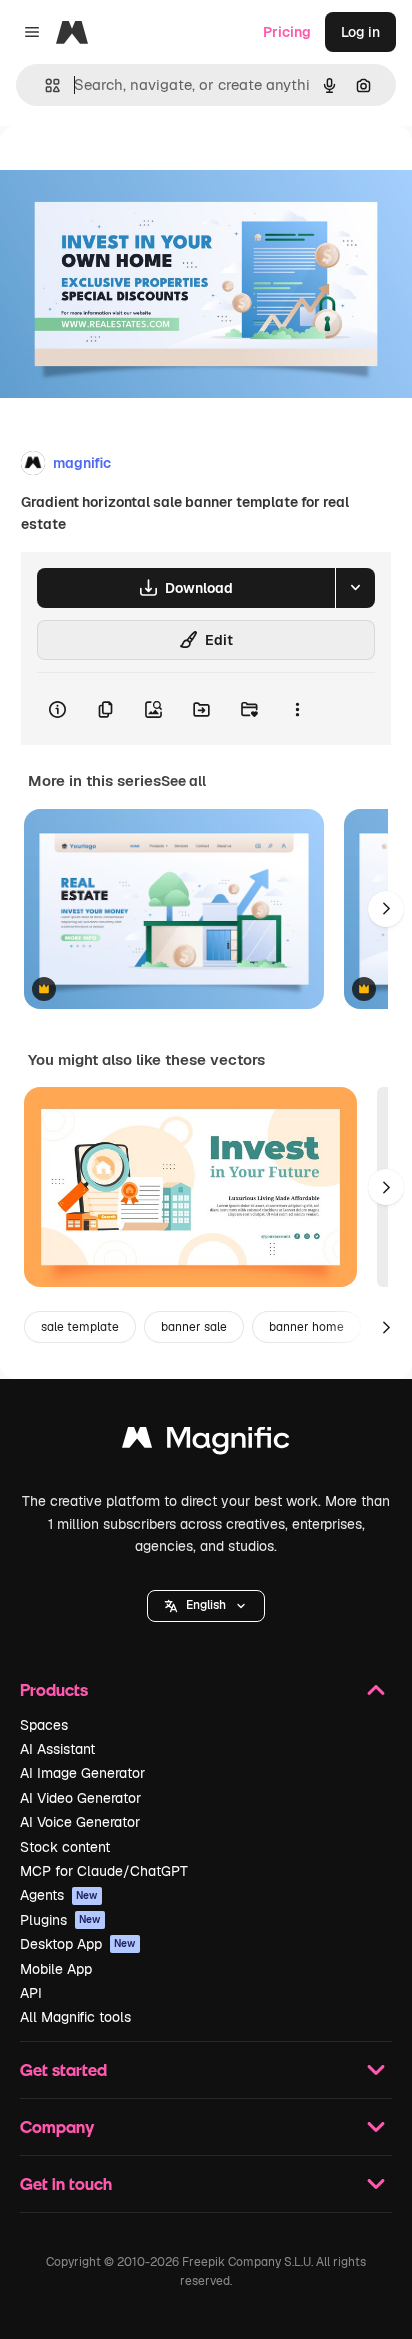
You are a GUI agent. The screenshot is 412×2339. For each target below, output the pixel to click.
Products (54, 1689)
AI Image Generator (82, 1773)
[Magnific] (206, 1442)
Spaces (44, 1725)
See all (183, 781)
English (206, 1605)
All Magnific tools (75, 2017)
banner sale (194, 1327)
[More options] (297, 709)
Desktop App (78, 1944)
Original (128, 171)
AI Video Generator (80, 1798)
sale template (80, 1327)
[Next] (386, 909)
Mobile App (56, 1969)
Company (57, 2126)
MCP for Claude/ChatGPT (104, 1871)
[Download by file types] (355, 588)
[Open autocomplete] (44, 85)
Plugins (60, 1920)
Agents (59, 1895)
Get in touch (66, 2183)
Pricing (287, 32)
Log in (360, 32)
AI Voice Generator (80, 1822)
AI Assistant (57, 1749)
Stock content (65, 1847)
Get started (63, 2069)
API (31, 1993)
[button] (206, 1606)
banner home (306, 1327)
